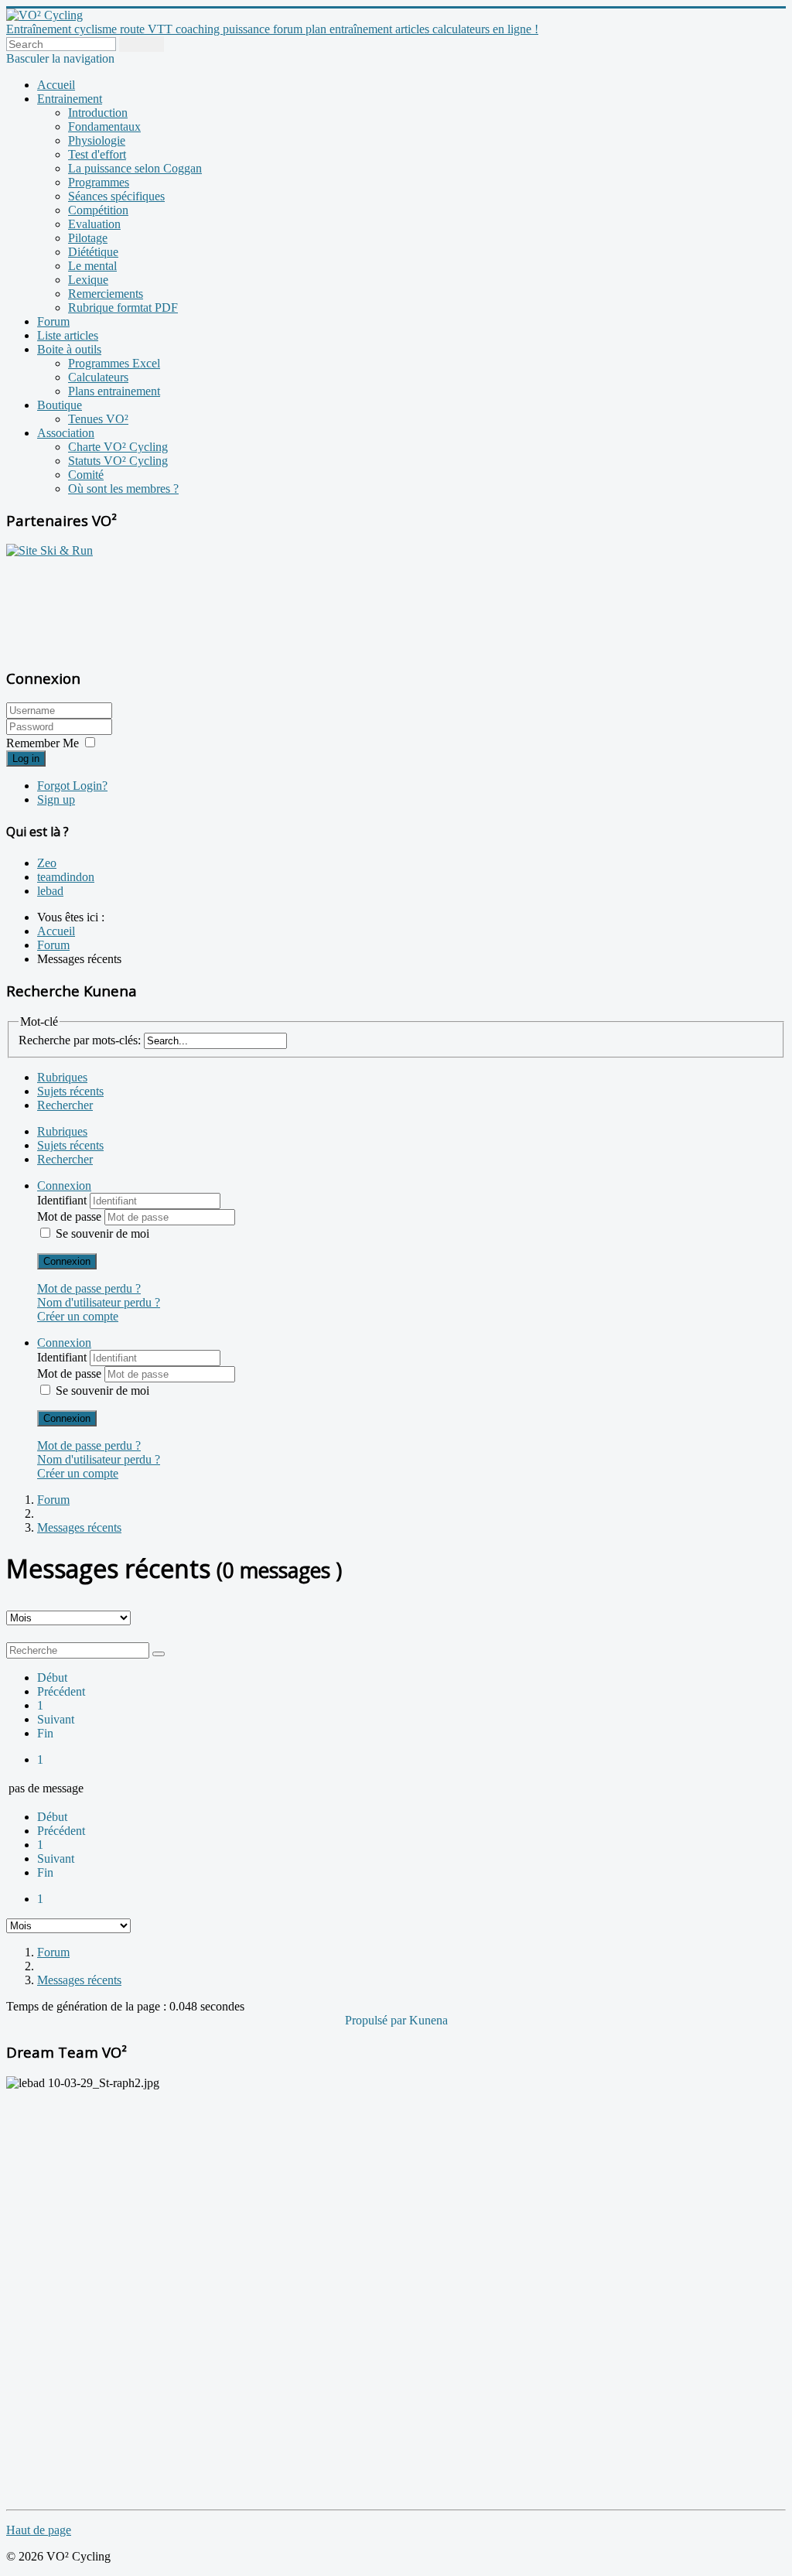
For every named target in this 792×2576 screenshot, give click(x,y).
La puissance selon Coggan (135, 168)
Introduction (98, 113)
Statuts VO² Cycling (118, 461)
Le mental (92, 266)
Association (66, 433)
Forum (53, 321)
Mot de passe (71, 1216)
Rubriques (62, 1077)
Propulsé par (377, 2020)
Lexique (88, 280)
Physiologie (97, 140)
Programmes (99, 182)
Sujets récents (70, 1091)
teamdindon (66, 877)
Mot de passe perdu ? (89, 1288)
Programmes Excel (114, 363)
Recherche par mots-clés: (80, 1040)
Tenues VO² (98, 419)
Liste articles (68, 335)
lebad (50, 891)
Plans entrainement (114, 391)
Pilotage (88, 238)
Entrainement (70, 99)
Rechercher (65, 1105)
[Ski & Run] (49, 550)
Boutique (60, 405)
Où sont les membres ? (123, 489)
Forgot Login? (72, 786)
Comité (86, 475)
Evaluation (94, 224)
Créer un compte (78, 1316)
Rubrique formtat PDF (123, 307)
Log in (26, 758)
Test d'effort (97, 154)
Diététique (93, 252)
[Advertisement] (103, 604)
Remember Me (43, 743)
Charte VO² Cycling (118, 447)
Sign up (56, 799)
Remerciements (106, 294)
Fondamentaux (104, 126)
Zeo (47, 863)
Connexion (67, 1261)
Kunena (428, 2020)
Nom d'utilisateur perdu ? (99, 1302)
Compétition (98, 210)
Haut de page (39, 2530)
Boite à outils (69, 349)
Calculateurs (98, 377)
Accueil (56, 85)
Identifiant (63, 1200)
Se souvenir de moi (102, 1233)
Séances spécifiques (116, 196)
